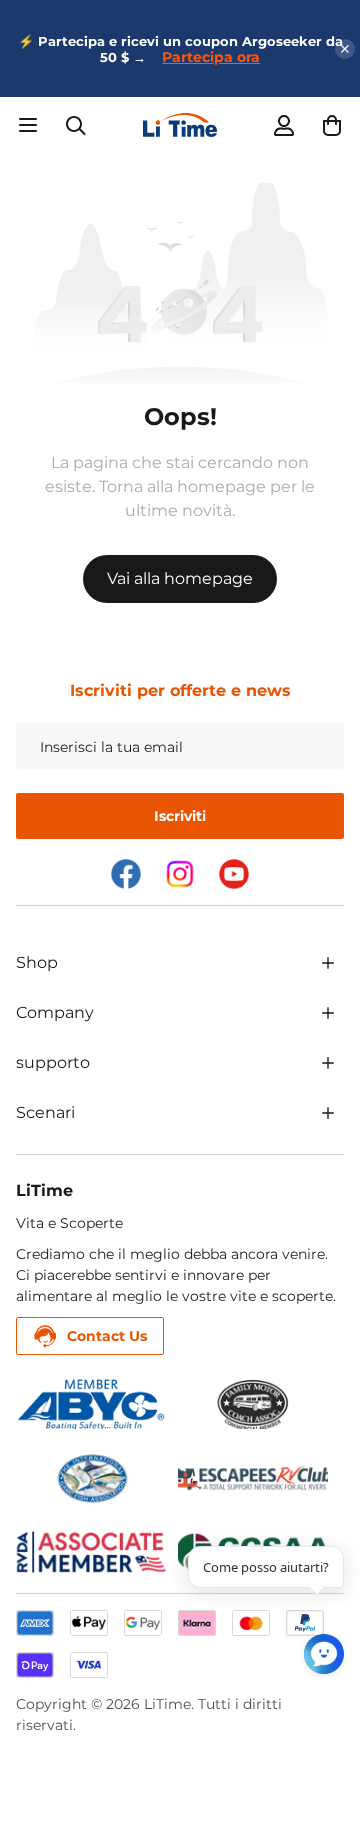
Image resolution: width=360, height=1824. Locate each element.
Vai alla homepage (180, 578)
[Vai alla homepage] (180, 125)
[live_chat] (324, 1654)
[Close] (345, 49)
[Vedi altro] (328, 963)
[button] (332, 125)
